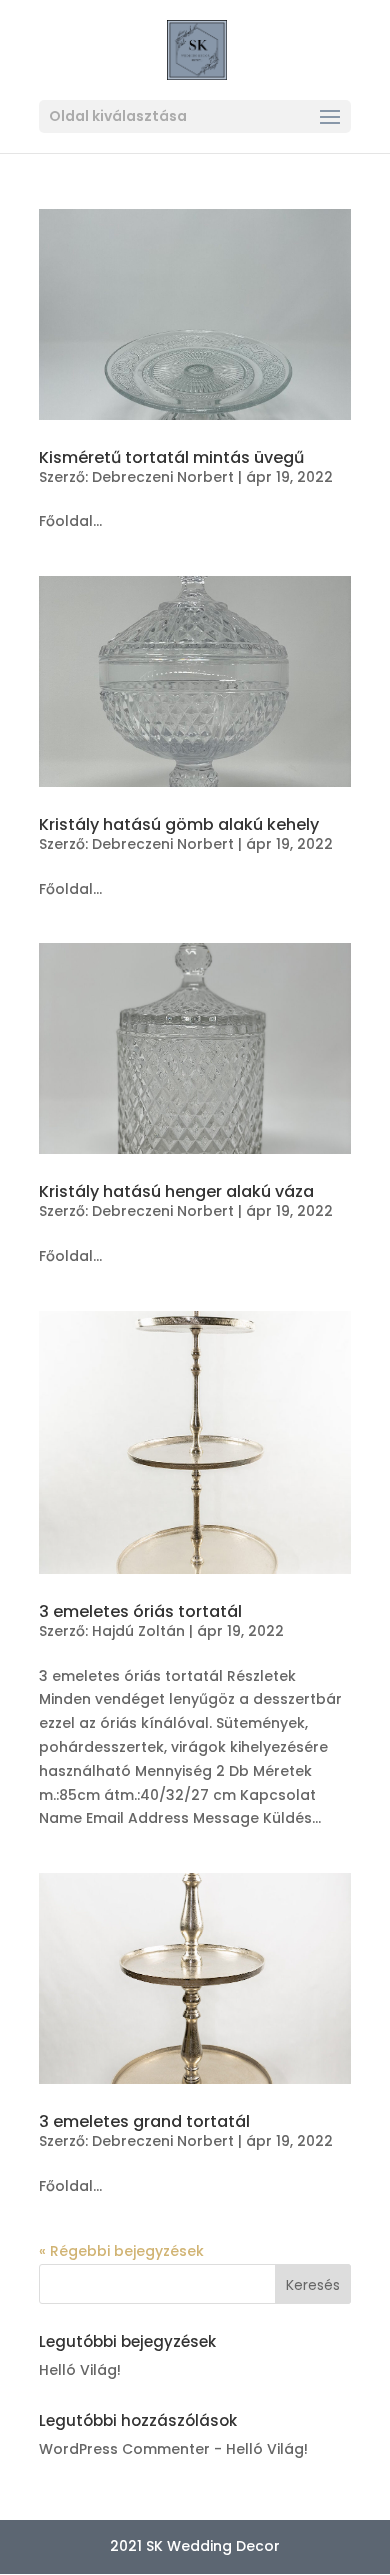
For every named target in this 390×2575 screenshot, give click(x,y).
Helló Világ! (80, 2370)
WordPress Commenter (124, 2449)
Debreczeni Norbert (163, 477)
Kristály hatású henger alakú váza (176, 1191)
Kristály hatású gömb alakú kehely (179, 824)
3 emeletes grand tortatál (144, 2121)
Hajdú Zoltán (138, 1631)
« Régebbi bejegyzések (121, 2251)
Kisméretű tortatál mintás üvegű (171, 457)
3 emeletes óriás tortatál (140, 1611)
